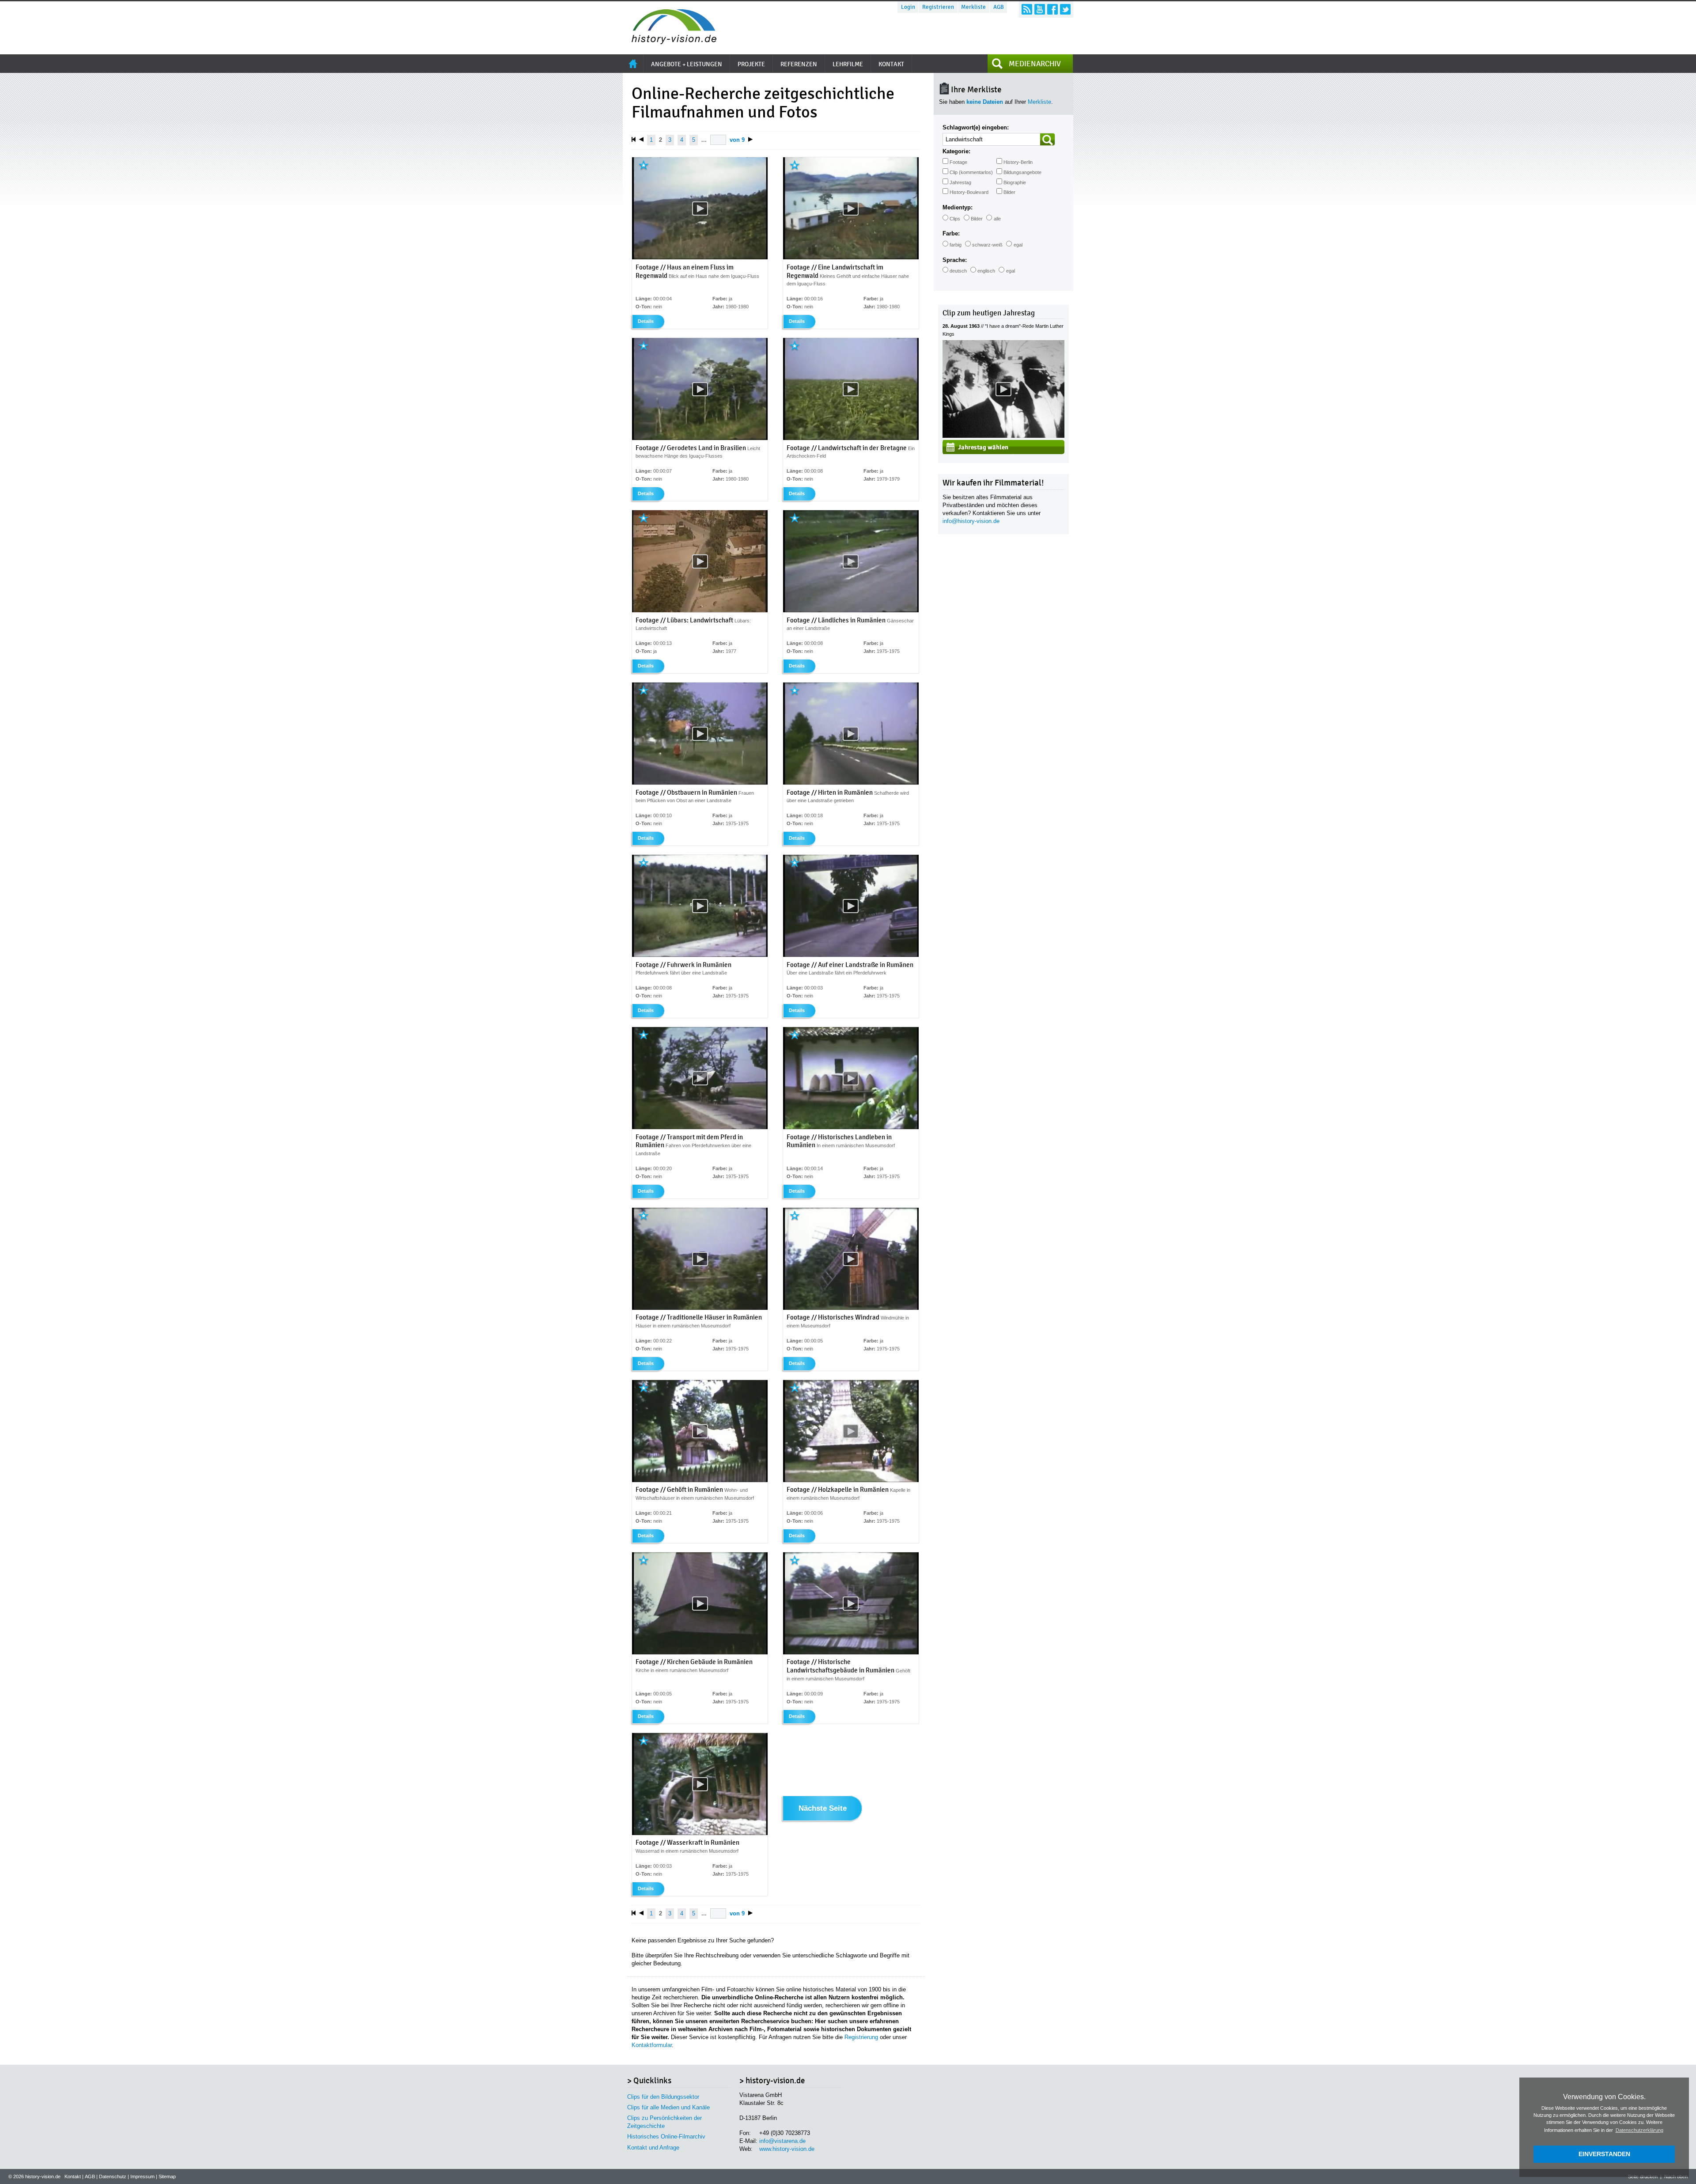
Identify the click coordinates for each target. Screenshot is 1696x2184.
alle (997, 219)
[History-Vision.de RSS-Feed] (1027, 9)
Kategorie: (956, 151)
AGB (999, 7)
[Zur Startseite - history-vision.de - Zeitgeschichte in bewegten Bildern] (670, 42)
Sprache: (955, 260)
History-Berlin (1018, 162)
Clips (955, 219)
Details (646, 321)
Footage (958, 162)
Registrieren (938, 7)
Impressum (142, 2176)
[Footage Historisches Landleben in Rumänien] (851, 1127)
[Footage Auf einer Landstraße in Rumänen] (851, 955)
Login (908, 7)
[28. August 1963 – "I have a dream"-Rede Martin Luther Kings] (1003, 436)
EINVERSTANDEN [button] (1604, 2154)
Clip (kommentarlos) (971, 172)
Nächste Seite (823, 1809)
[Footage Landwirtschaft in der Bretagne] (851, 438)
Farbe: (951, 233)
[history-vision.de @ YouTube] (1040, 9)
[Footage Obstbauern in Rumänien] (700, 783)
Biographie (1015, 182)
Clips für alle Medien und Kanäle (668, 2107)
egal (1018, 245)
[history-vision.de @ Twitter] (1065, 9)
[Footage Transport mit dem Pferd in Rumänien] (700, 1127)
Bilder (1009, 192)
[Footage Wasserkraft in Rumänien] (700, 1833)
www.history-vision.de (787, 2149)
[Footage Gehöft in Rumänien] (700, 1480)
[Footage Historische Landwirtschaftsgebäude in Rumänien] (851, 1653)
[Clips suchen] (1048, 139)
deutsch (958, 271)
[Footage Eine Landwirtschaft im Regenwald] (851, 258)
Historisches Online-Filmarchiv (666, 2137)
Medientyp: (958, 207)
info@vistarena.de (782, 2141)
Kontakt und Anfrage (653, 2148)
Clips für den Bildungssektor (663, 2097)
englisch (986, 271)
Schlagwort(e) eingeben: (976, 127)
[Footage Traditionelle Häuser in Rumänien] (700, 1308)
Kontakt (73, 2176)
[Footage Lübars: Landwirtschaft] (700, 610)
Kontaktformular (652, 2045)
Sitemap (167, 2176)
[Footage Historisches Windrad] (851, 1308)
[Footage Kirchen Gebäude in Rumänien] (700, 1653)
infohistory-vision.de (971, 521)
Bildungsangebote (1022, 172)
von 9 (737, 140)
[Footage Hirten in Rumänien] (851, 783)
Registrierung (861, 2037)
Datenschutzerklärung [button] (1639, 2130)
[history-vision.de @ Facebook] (1052, 9)
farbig (956, 245)
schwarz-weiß (987, 245)
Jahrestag (960, 182)
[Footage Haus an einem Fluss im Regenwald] (700, 258)
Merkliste (973, 7)
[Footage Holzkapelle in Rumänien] (851, 1480)
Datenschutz (113, 2176)
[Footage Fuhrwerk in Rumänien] (700, 955)
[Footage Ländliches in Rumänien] (851, 610)
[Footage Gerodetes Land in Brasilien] (700, 438)
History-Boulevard (969, 192)
